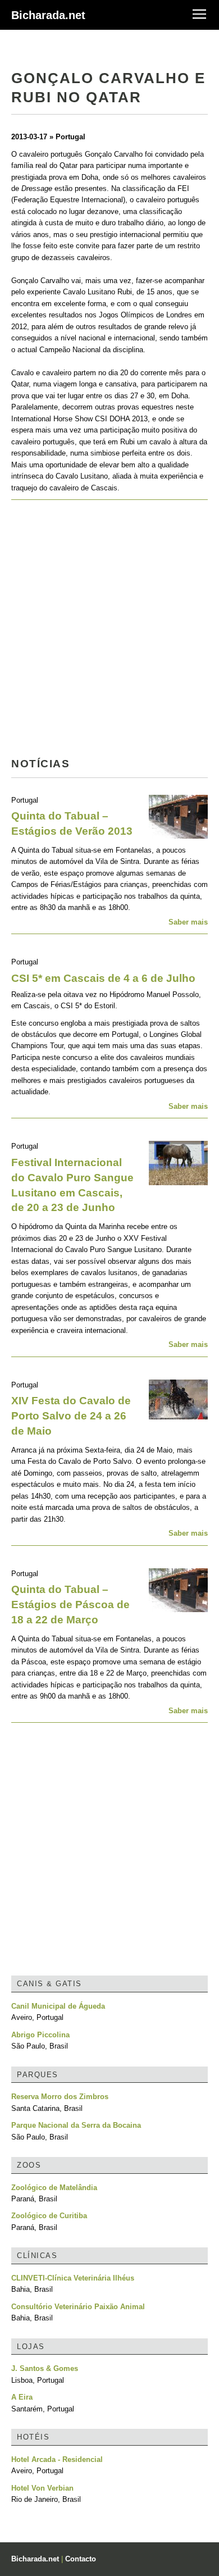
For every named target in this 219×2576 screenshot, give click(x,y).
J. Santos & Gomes (45, 2368)
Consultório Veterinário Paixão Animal (78, 2307)
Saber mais (188, 922)
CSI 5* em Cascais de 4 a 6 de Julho (103, 978)
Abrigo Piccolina (40, 2035)
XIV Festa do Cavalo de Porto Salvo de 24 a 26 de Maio (71, 1416)
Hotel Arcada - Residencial (57, 2459)
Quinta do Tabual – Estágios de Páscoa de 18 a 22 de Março (70, 1605)
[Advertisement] (109, 632)
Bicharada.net (48, 15)
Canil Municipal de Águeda (58, 2006)
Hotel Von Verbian (42, 2488)
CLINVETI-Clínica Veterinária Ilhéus (73, 2278)
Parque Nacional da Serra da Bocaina (76, 2125)
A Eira (22, 2397)
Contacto (81, 2559)
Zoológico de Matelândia (54, 2188)
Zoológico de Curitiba (49, 2216)
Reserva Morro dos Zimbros (60, 2097)
